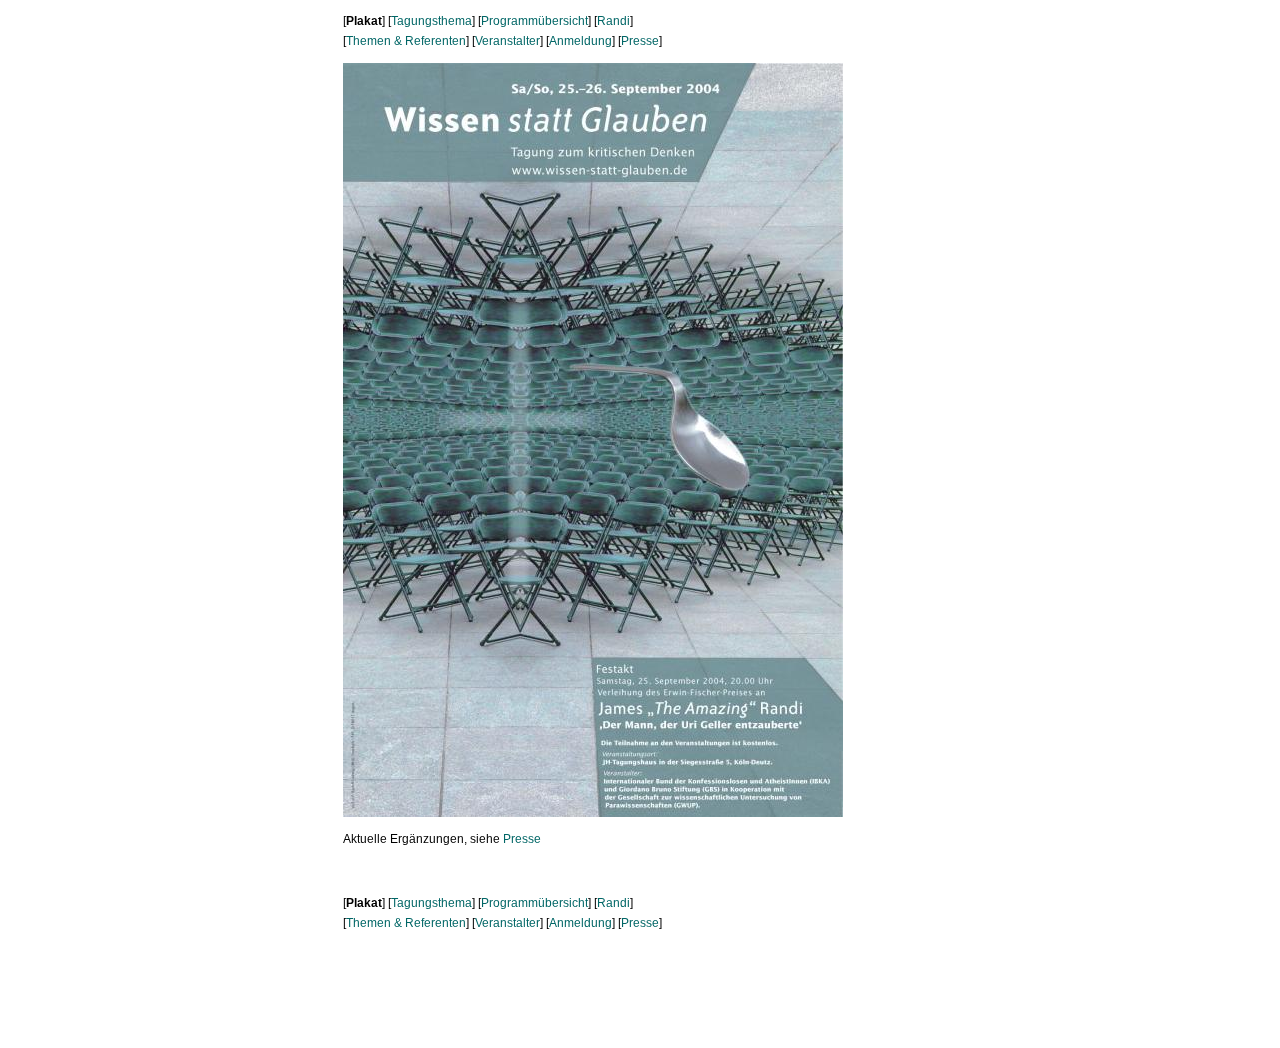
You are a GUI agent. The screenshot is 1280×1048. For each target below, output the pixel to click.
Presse (640, 41)
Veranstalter (507, 41)
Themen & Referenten (406, 41)
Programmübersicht (534, 21)
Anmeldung (580, 41)
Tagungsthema (431, 21)
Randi (613, 21)
